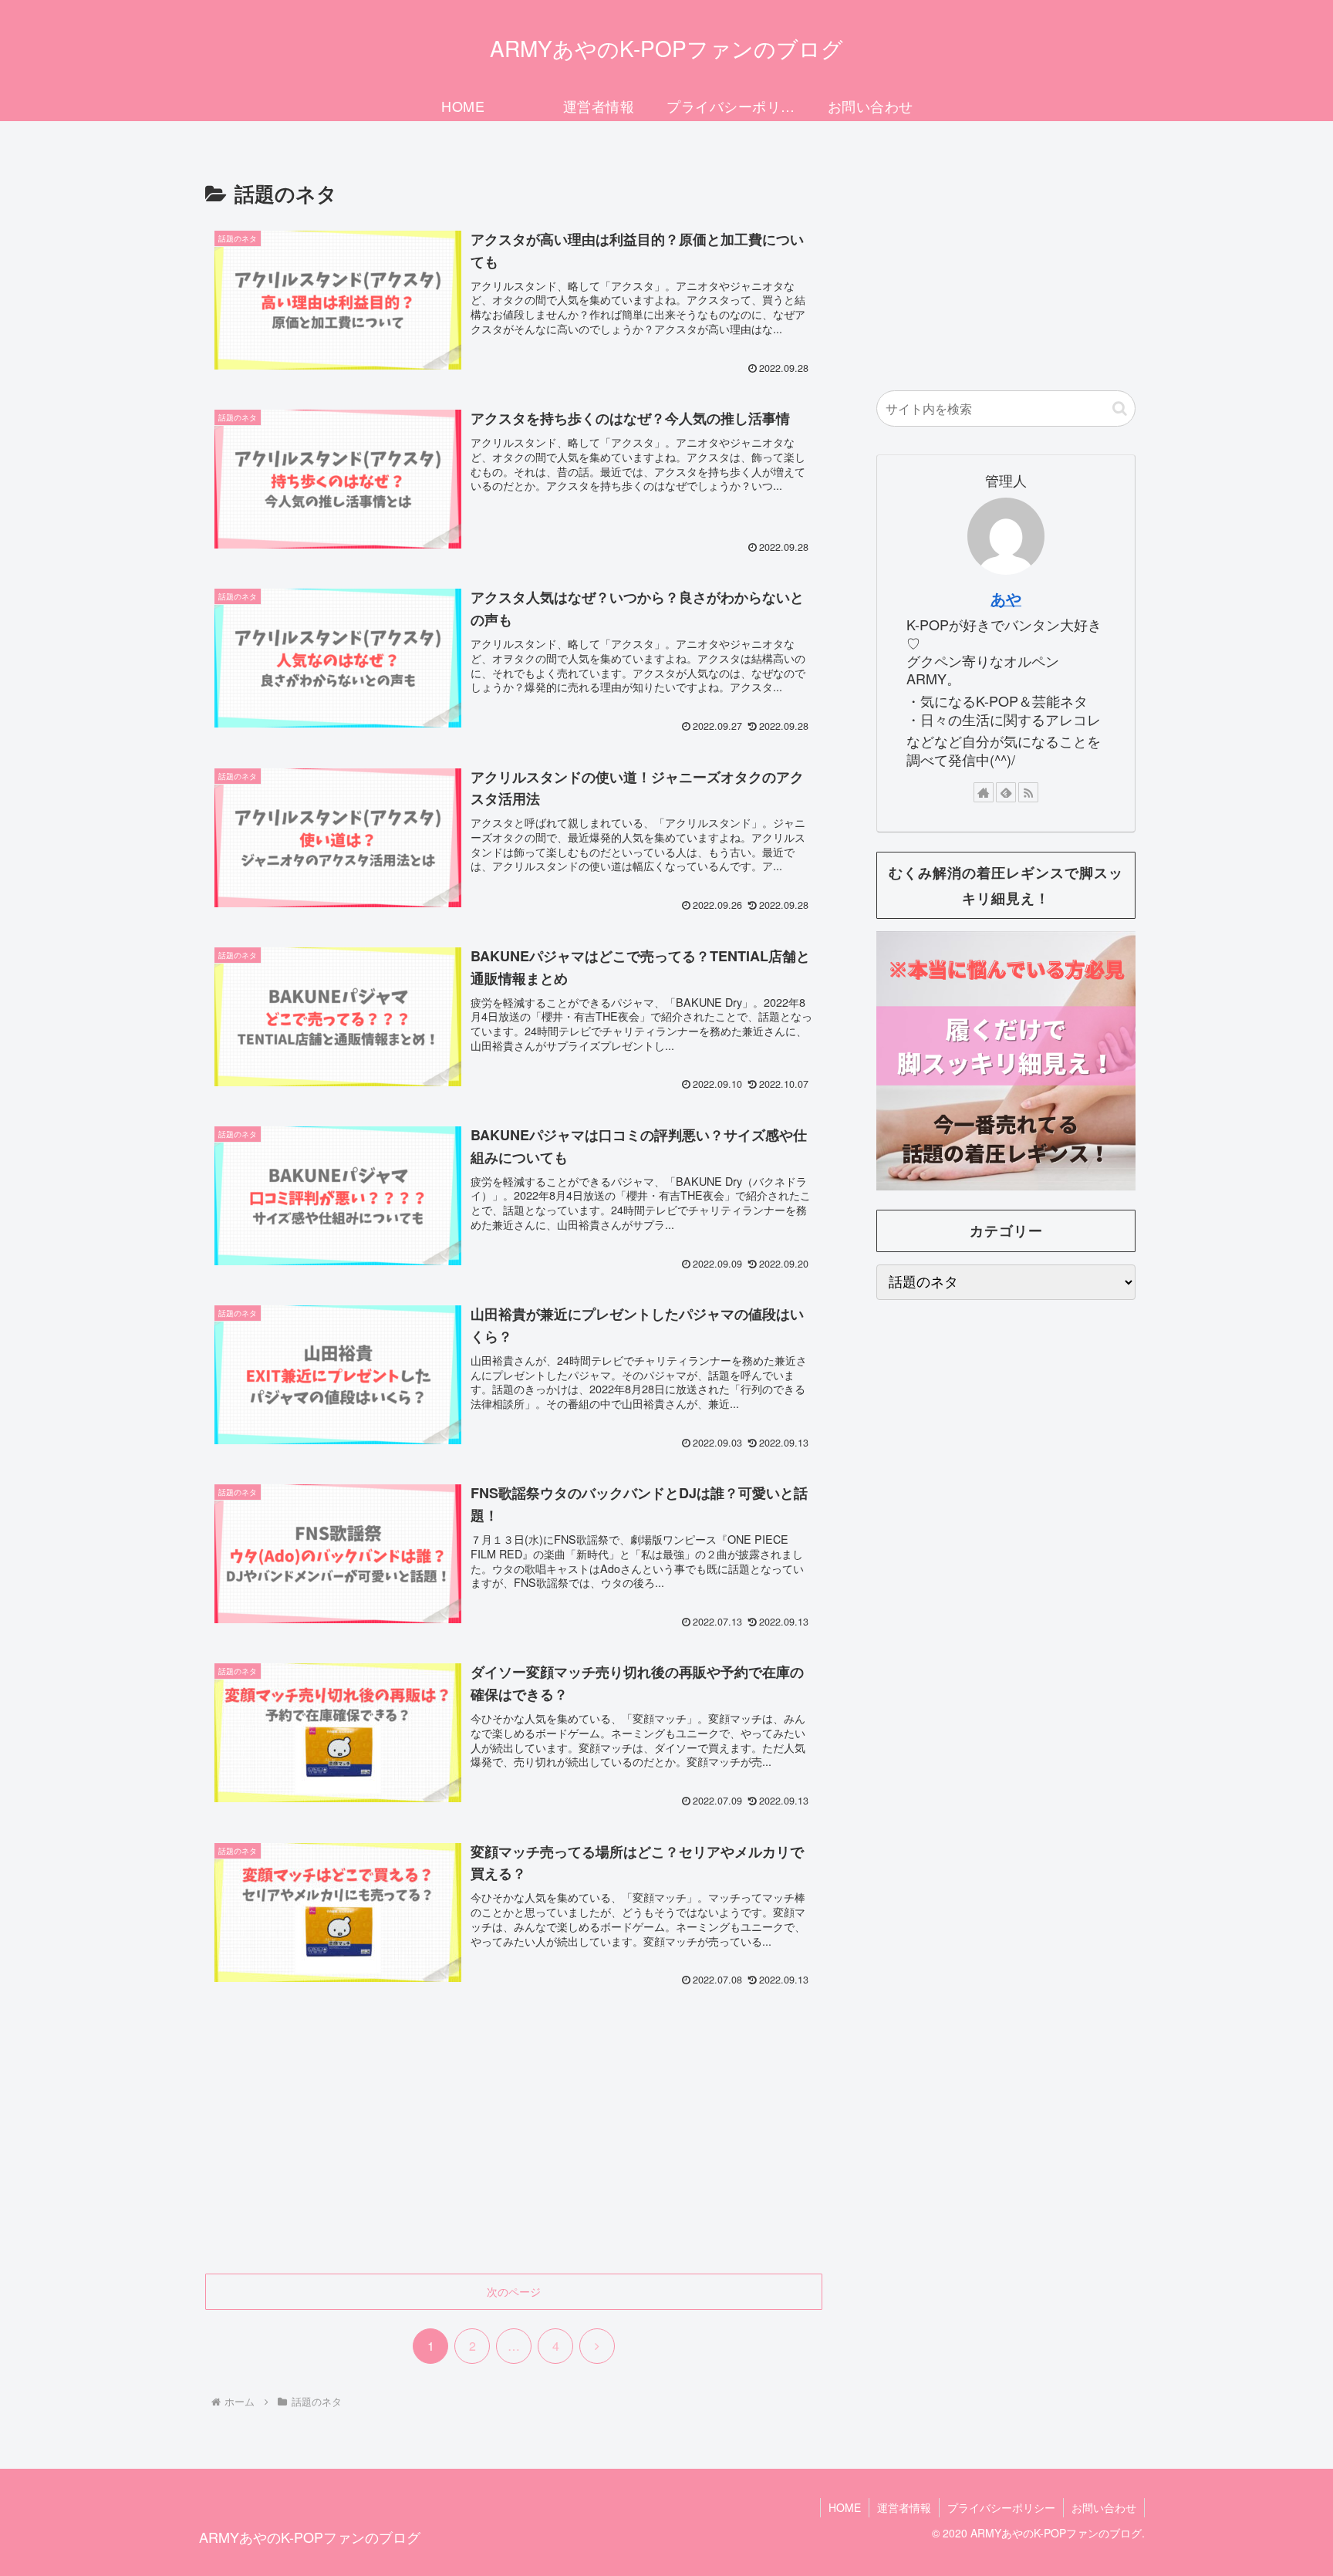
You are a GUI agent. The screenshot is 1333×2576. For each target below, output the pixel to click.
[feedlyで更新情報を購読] (1006, 792)
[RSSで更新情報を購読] (1028, 792)
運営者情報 (904, 2507)
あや (1006, 599)
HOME (845, 2507)
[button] (1120, 409)
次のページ (514, 2291)
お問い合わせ (1104, 2507)
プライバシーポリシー (1001, 2507)
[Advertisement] (514, 2146)
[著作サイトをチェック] (984, 792)
